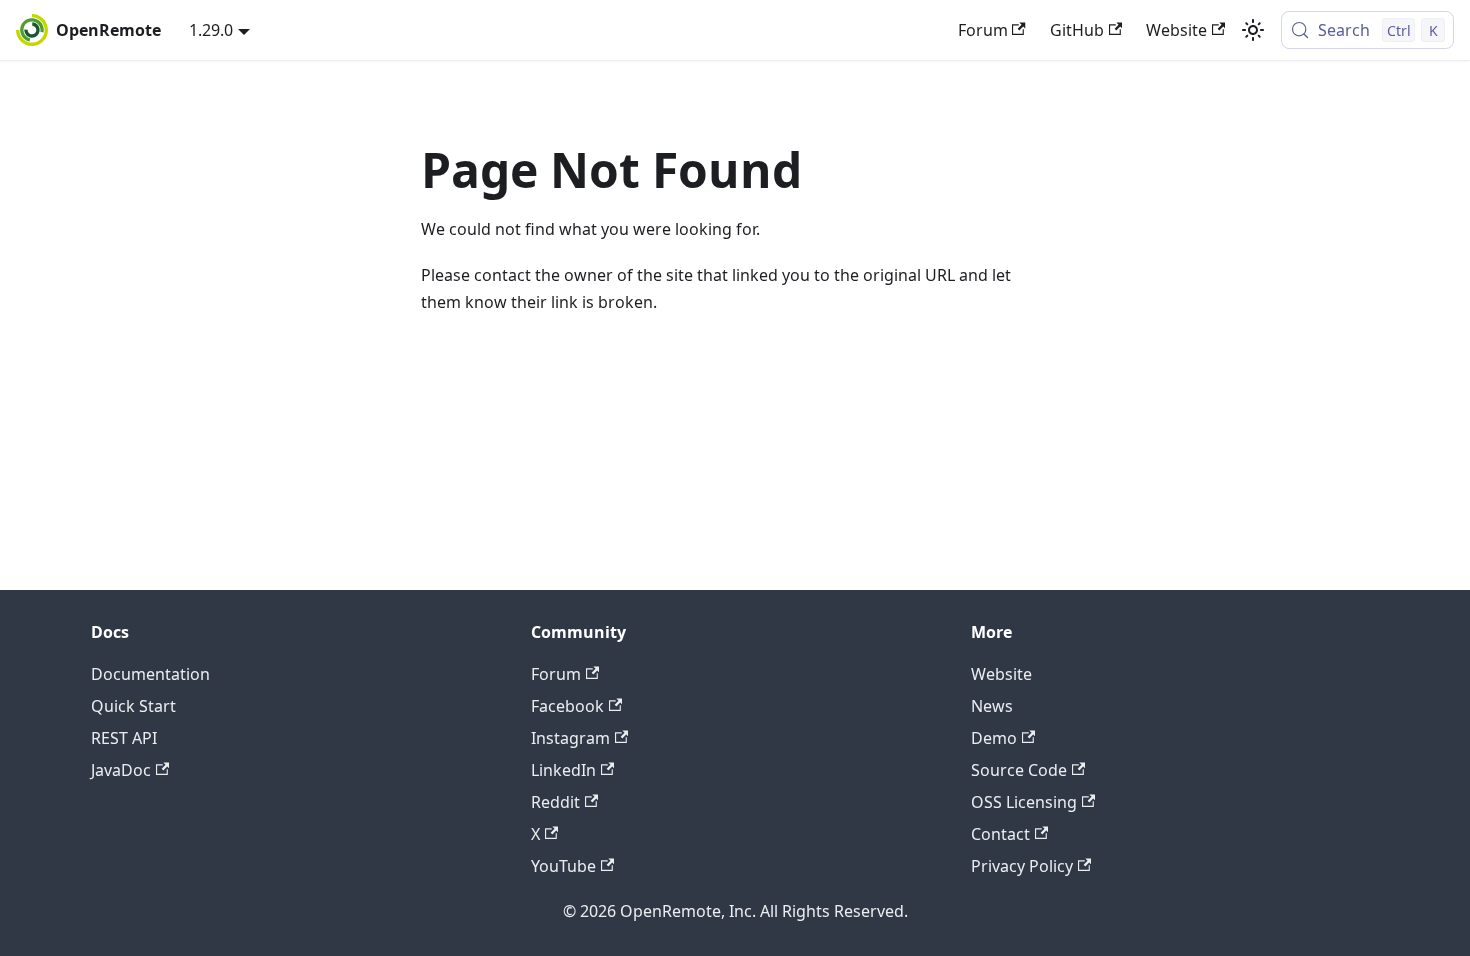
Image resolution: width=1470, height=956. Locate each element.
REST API (124, 738)
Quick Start (133, 706)
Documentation (150, 674)
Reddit (555, 802)
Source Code (1019, 770)
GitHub (1077, 30)
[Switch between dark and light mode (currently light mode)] (1253, 30)
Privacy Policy (1022, 866)
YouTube (563, 866)
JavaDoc (121, 770)
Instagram (570, 738)
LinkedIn (563, 770)
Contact (1000, 834)
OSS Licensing (1024, 802)
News (992, 706)
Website (1176, 30)
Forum (983, 30)
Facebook (567, 706)
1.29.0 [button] (211, 30)
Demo (994, 738)
